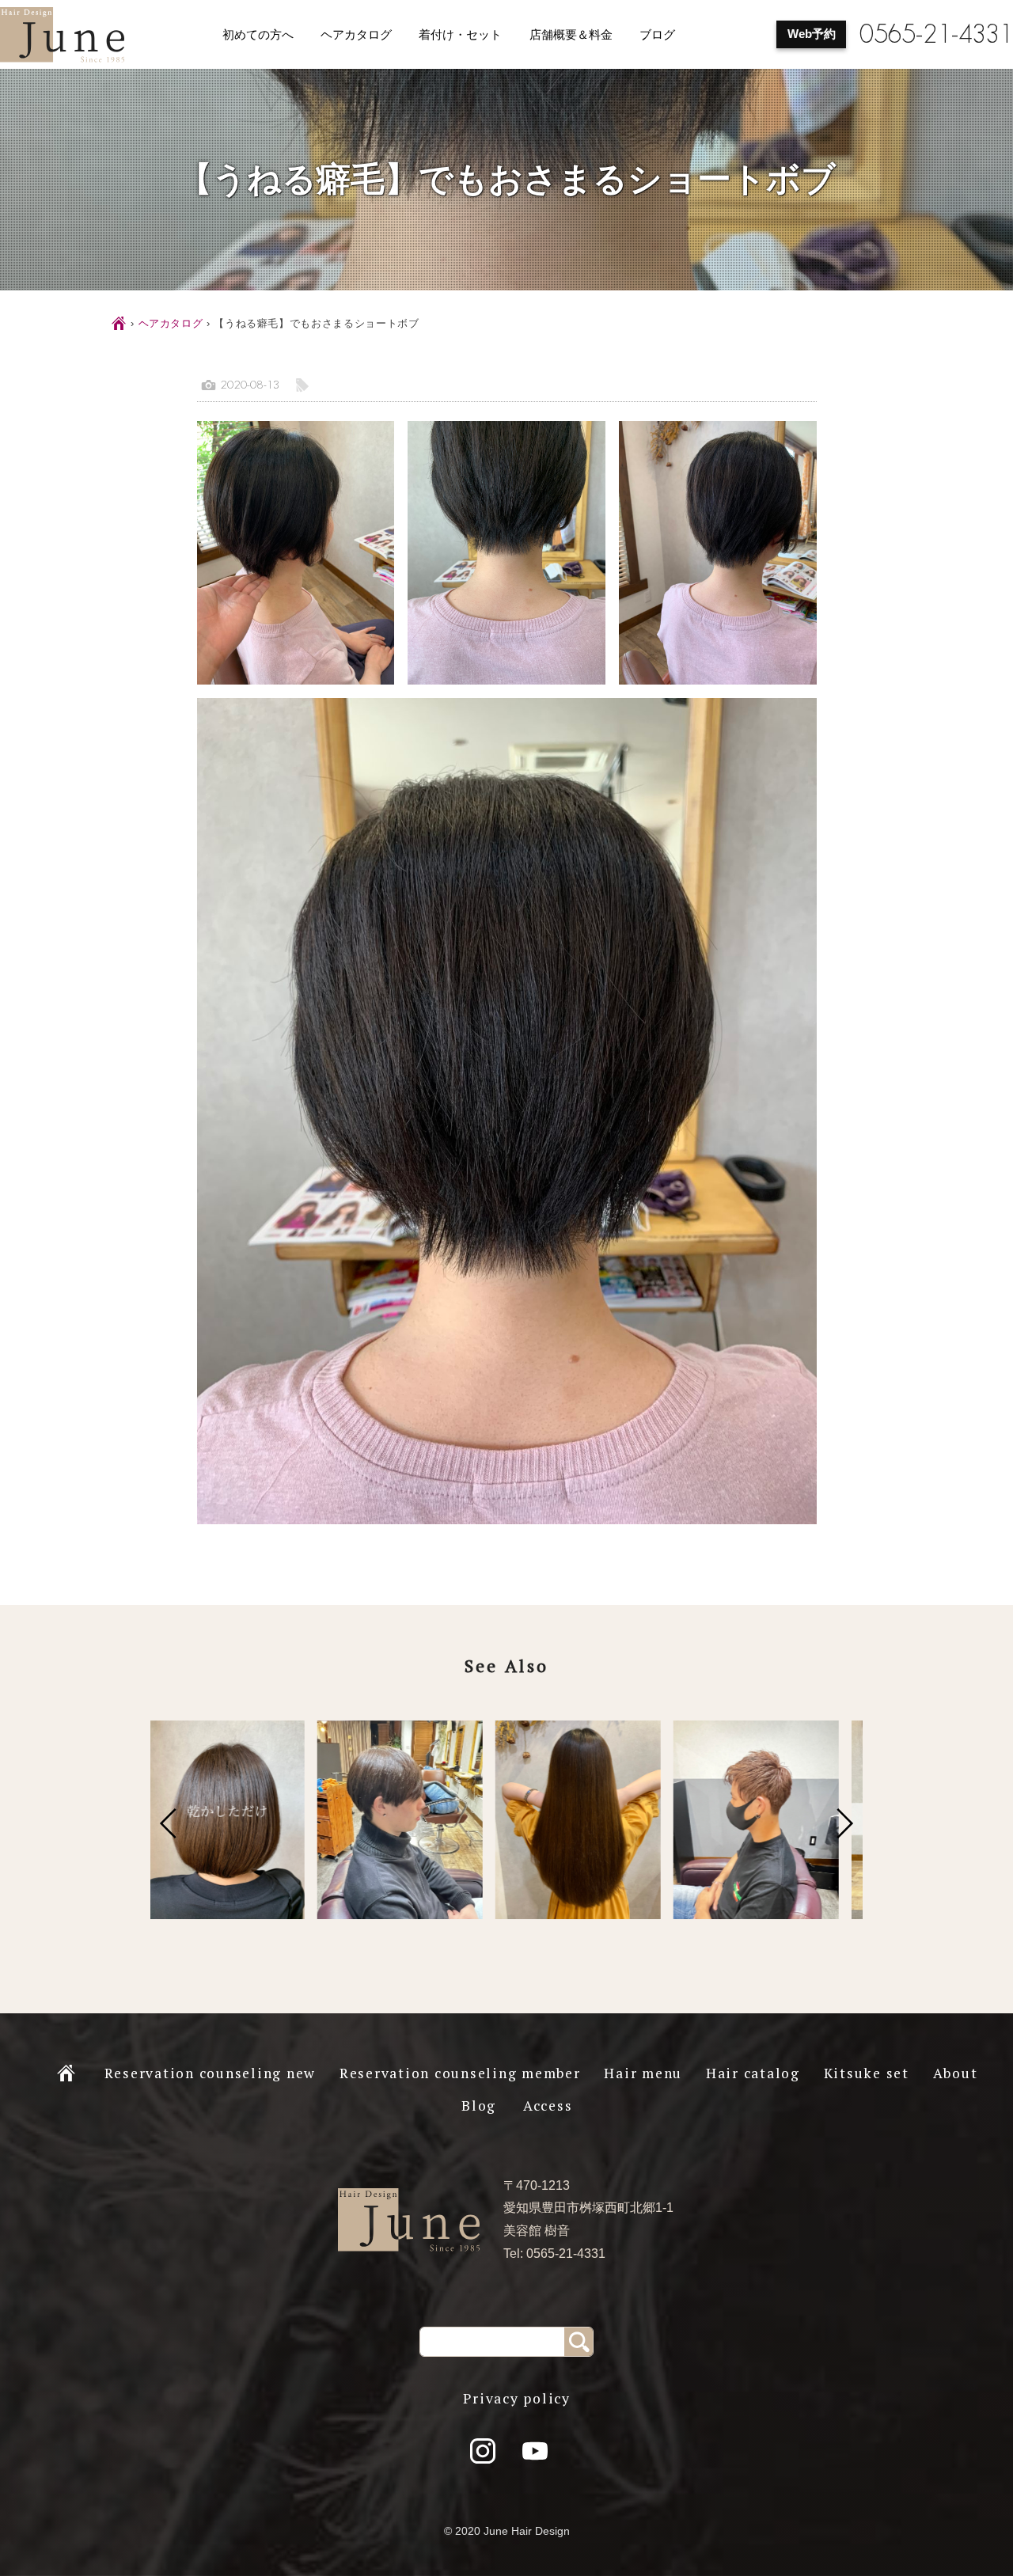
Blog (479, 2106)
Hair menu (643, 2073)
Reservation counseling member (460, 2073)
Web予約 (812, 34)
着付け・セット (460, 35)
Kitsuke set (867, 2073)
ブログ (657, 35)
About (956, 2073)
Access (548, 2106)
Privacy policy (517, 2398)
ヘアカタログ (356, 35)
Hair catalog (753, 2073)
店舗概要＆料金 (571, 35)
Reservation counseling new (211, 2073)
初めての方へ (258, 35)
